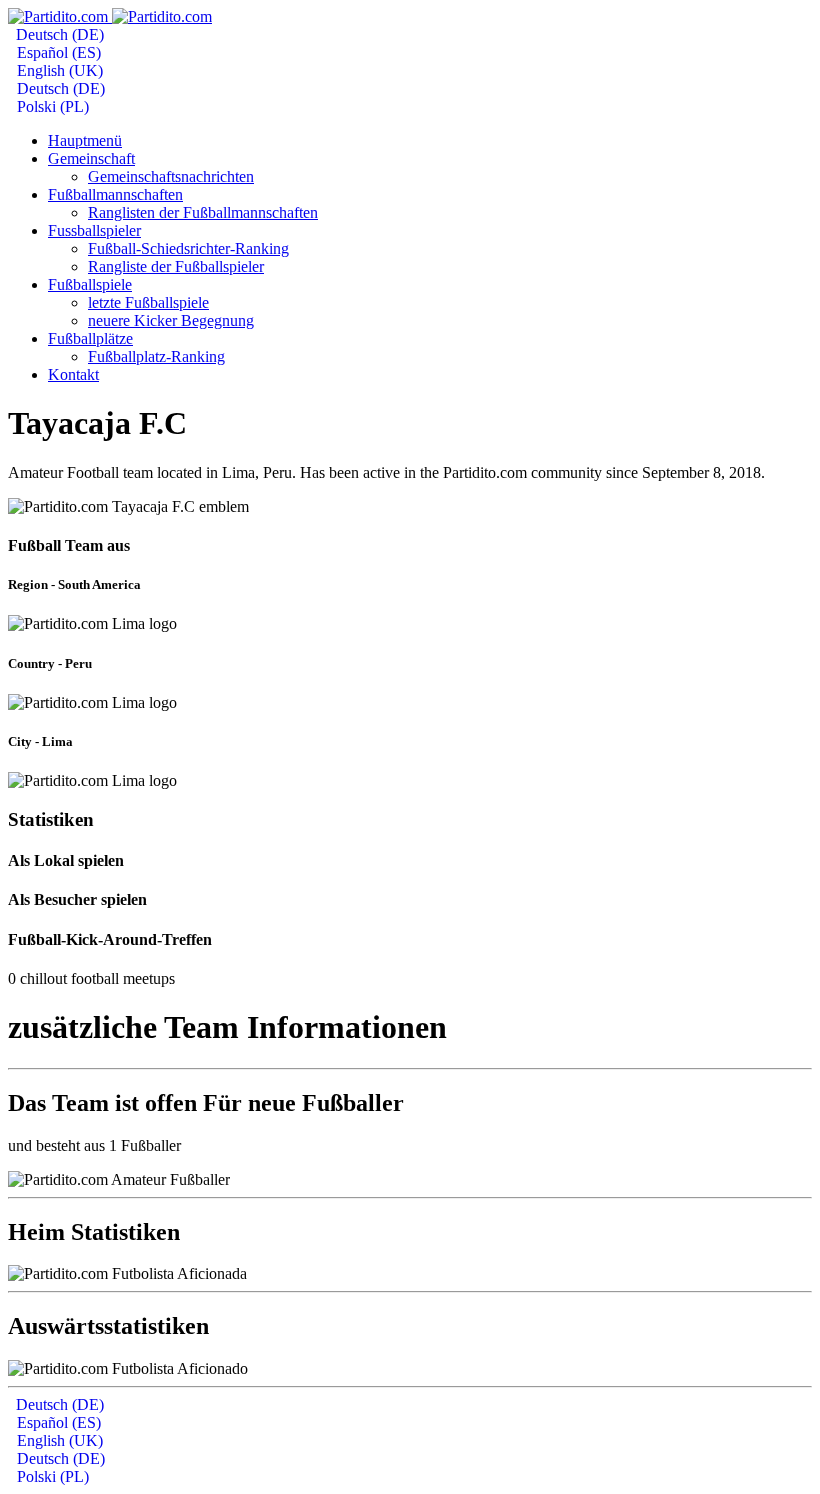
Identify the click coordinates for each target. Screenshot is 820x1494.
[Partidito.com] (110, 16)
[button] (91, 158)
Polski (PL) (51, 106)
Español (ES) (57, 52)
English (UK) (58, 70)
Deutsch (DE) (58, 34)
